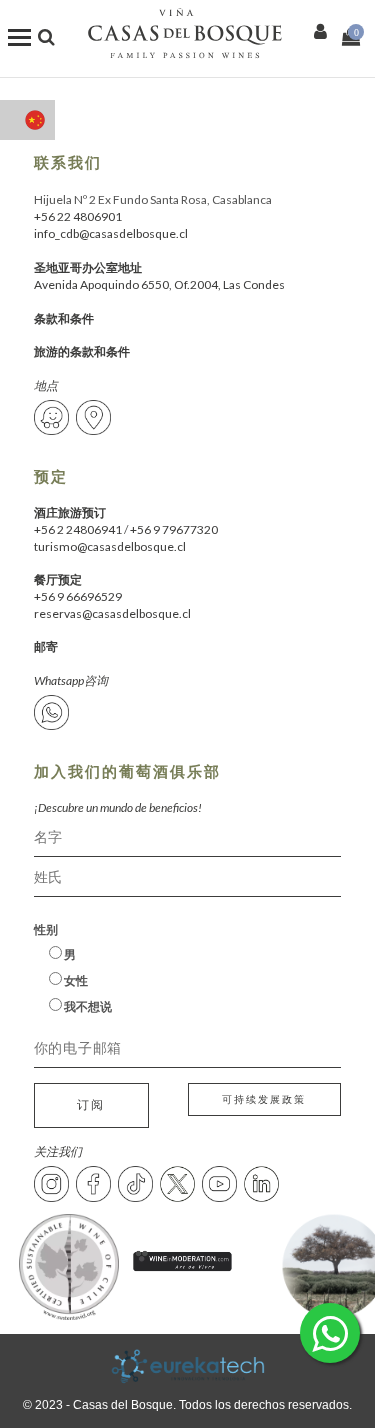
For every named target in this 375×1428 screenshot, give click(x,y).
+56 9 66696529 (78, 596)
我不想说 (87, 1006)
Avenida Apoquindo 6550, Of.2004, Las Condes (159, 284)
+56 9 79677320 (174, 529)
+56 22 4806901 (78, 216)
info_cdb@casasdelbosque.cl (111, 233)
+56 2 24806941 (78, 529)
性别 (46, 929)
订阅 (91, 1104)
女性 (75, 980)
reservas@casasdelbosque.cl (112, 613)
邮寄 (46, 646)
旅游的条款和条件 (82, 351)
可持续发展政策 (264, 1099)
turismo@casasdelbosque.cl (110, 546)
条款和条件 (64, 318)
